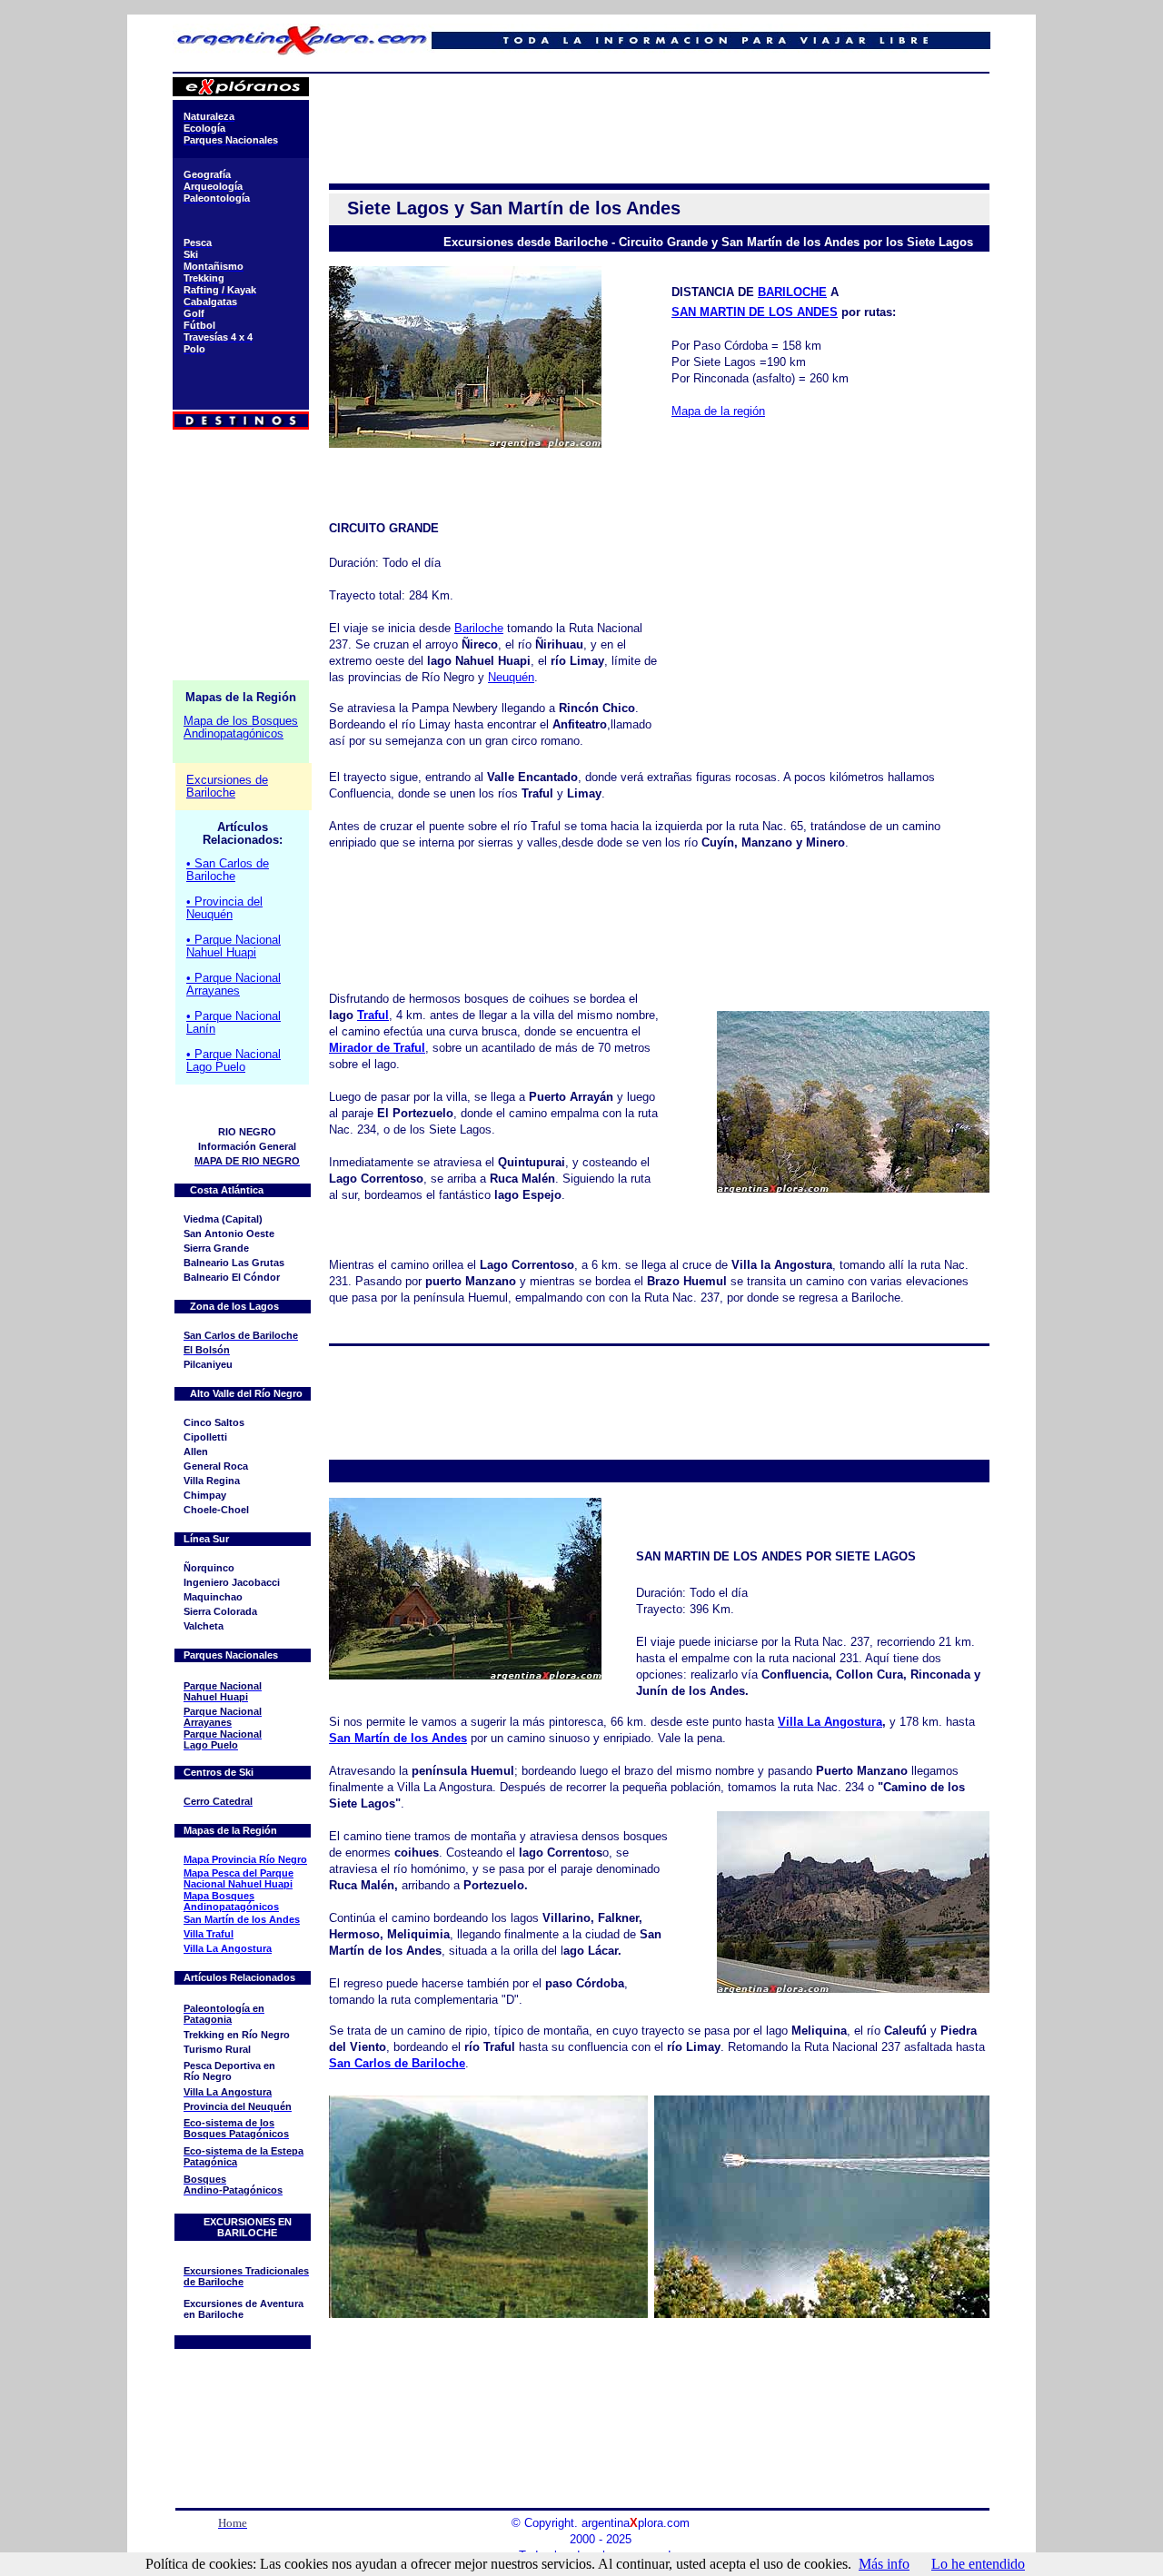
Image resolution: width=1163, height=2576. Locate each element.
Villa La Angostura (830, 1722)
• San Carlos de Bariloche (228, 870)
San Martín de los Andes (398, 1738)
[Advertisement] (658, 118)
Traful (373, 1015)
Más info (884, 2564)
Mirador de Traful (377, 1048)
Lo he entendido (978, 2564)
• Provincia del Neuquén (224, 908)
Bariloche (479, 628)
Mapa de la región (718, 411)
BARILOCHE (792, 292)
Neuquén (511, 677)
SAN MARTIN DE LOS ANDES (755, 312)
